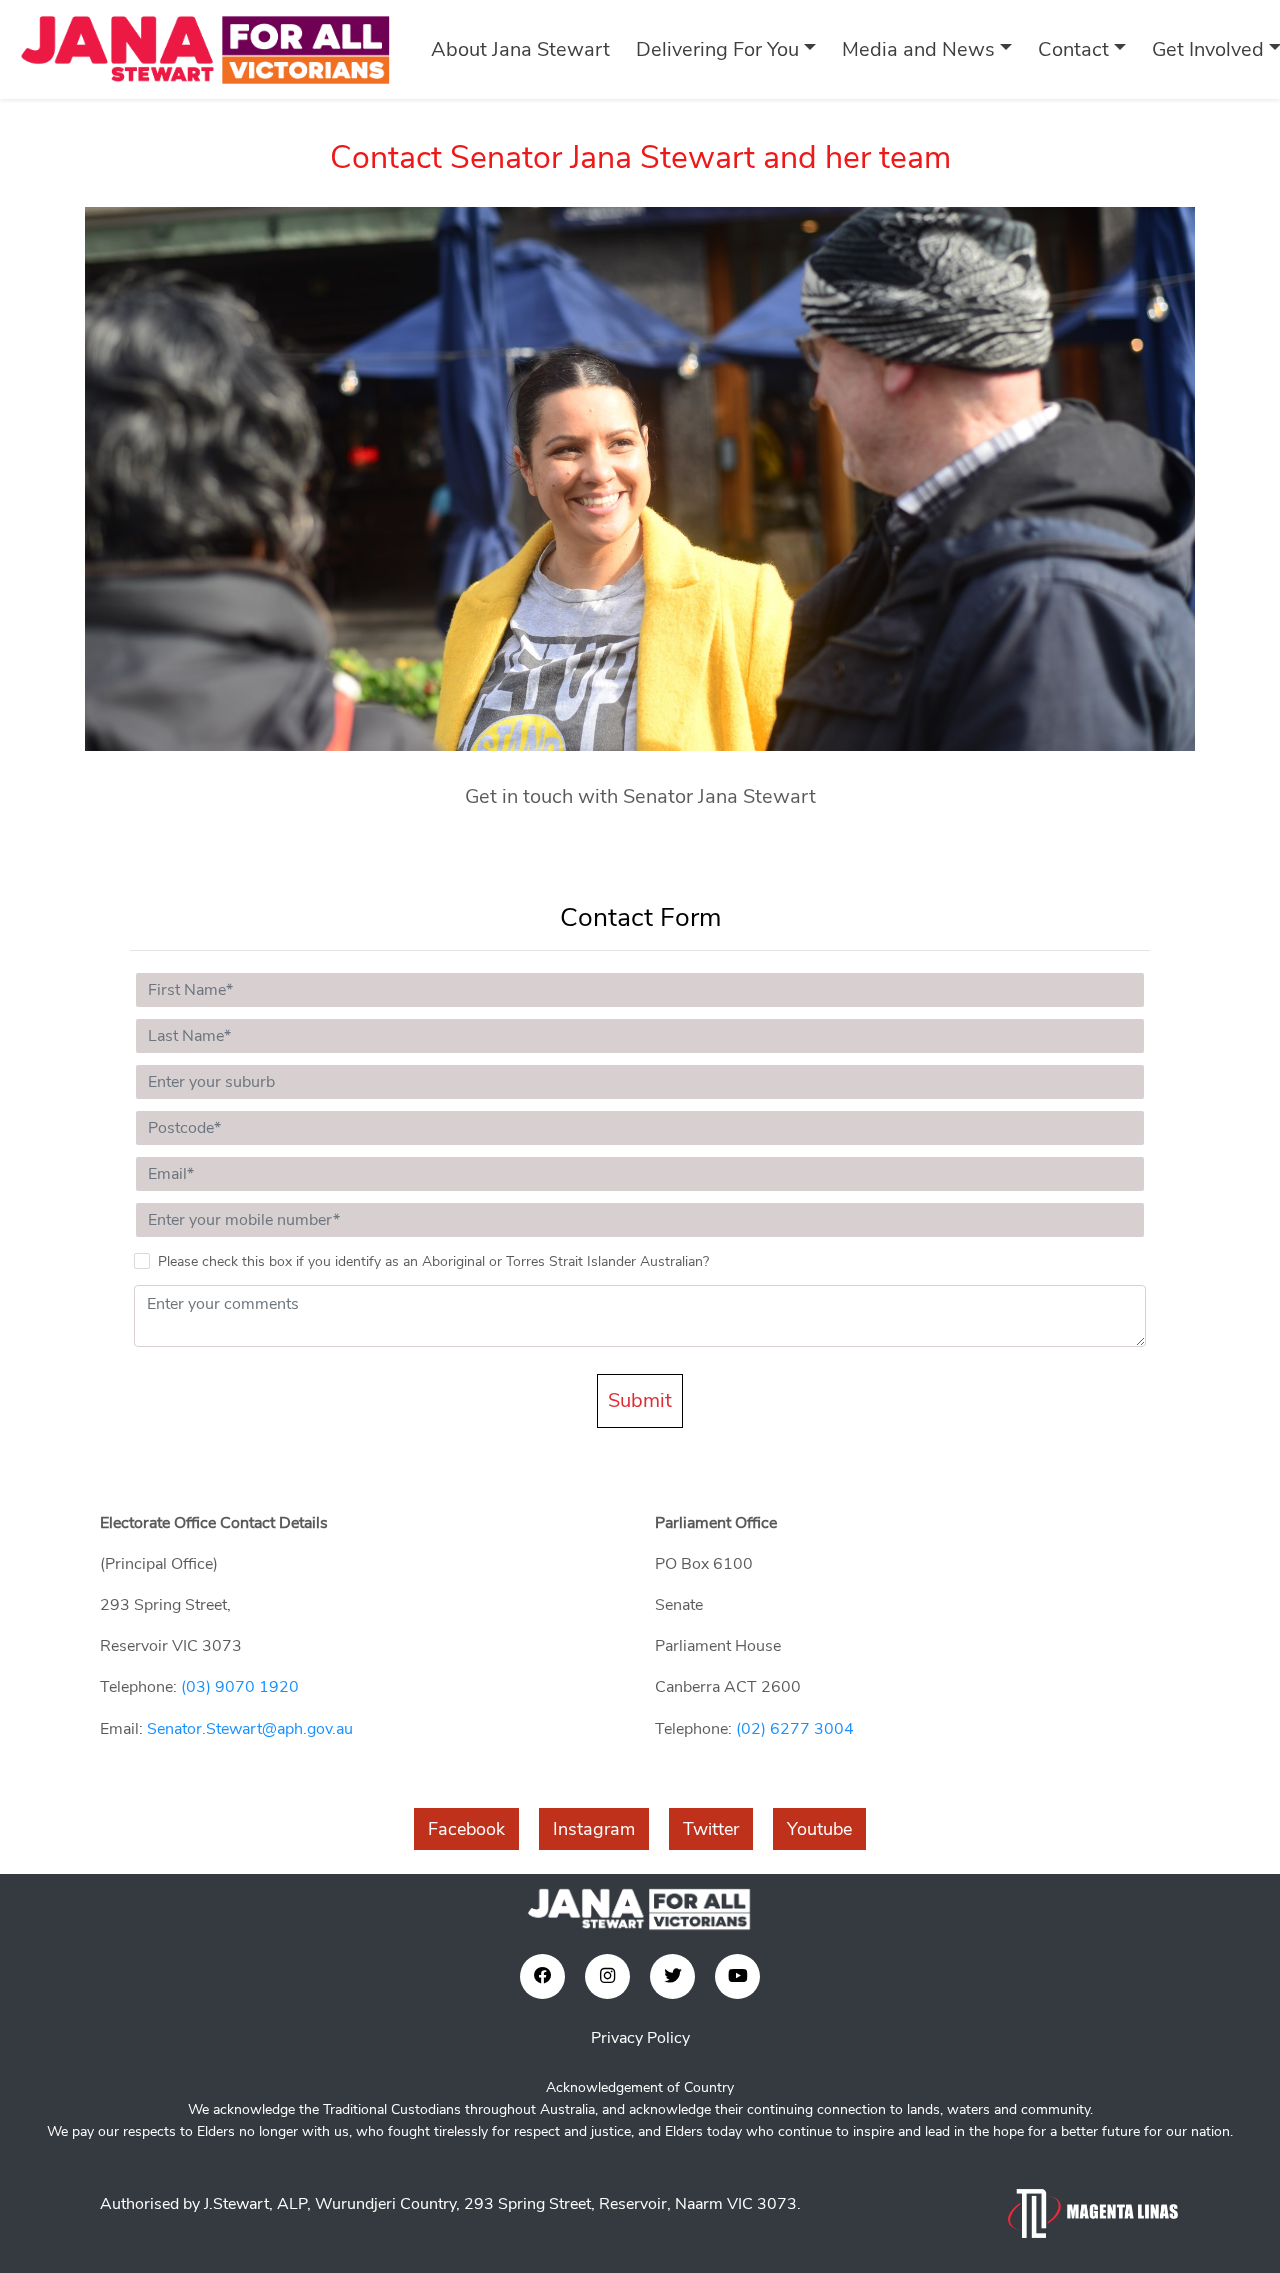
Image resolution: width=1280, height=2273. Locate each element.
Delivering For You (717, 49)
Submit (640, 1400)
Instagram (594, 1829)
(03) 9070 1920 (240, 1687)
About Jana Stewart (520, 49)
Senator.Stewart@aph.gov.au (250, 1729)
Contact (1073, 49)
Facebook (466, 1829)
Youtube (819, 1829)
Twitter (711, 1829)
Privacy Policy (640, 2038)
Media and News (918, 49)
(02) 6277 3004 (795, 1729)
